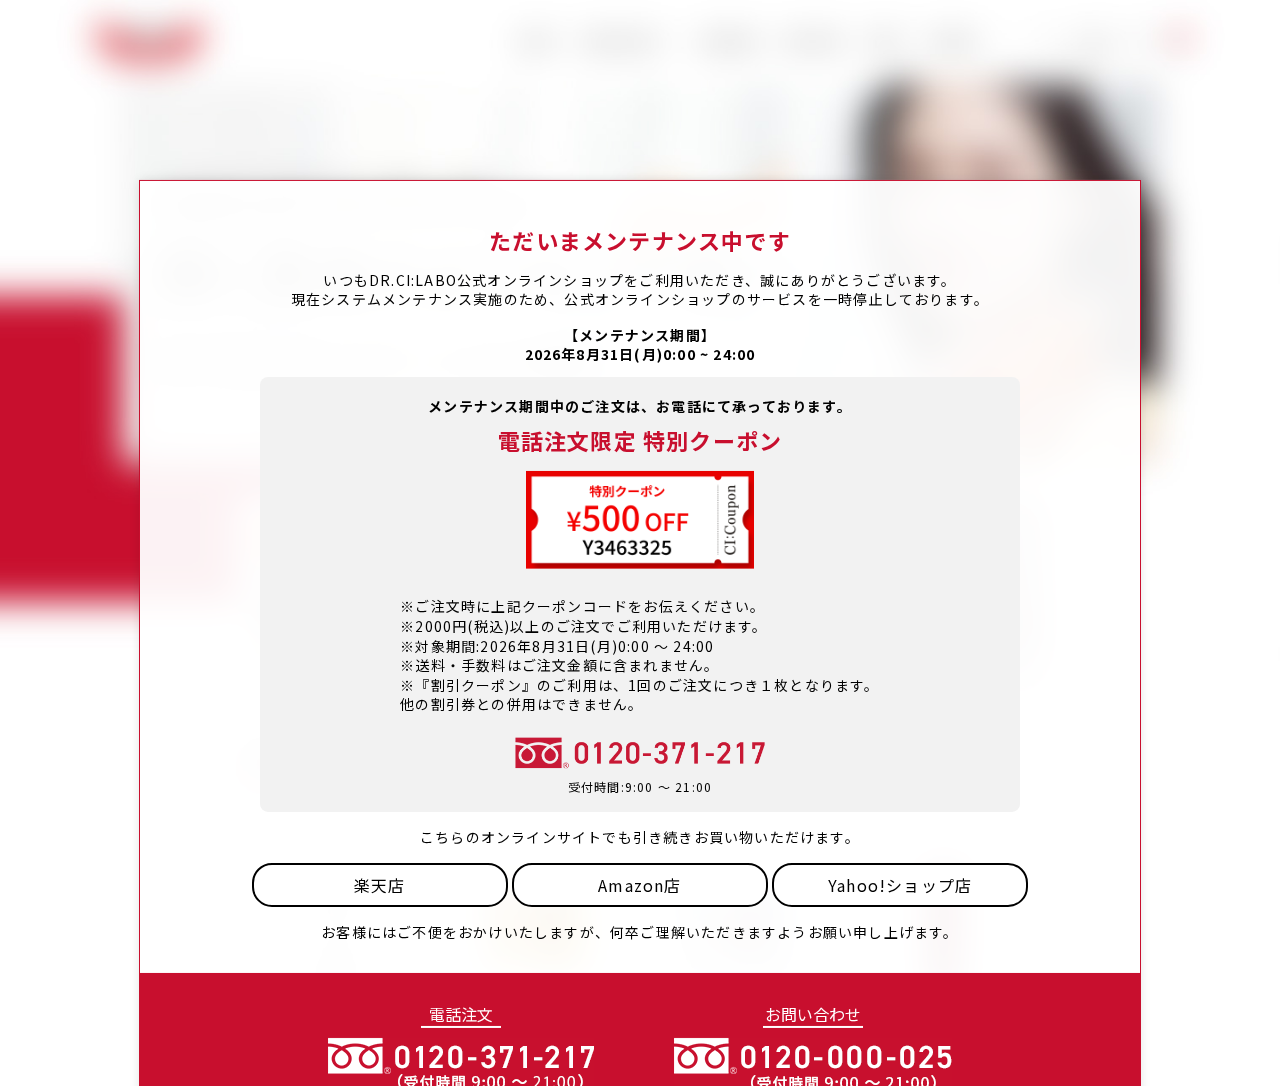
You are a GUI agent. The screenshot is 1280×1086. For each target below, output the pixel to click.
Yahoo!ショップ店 (900, 885)
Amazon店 (639, 885)
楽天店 (380, 885)
